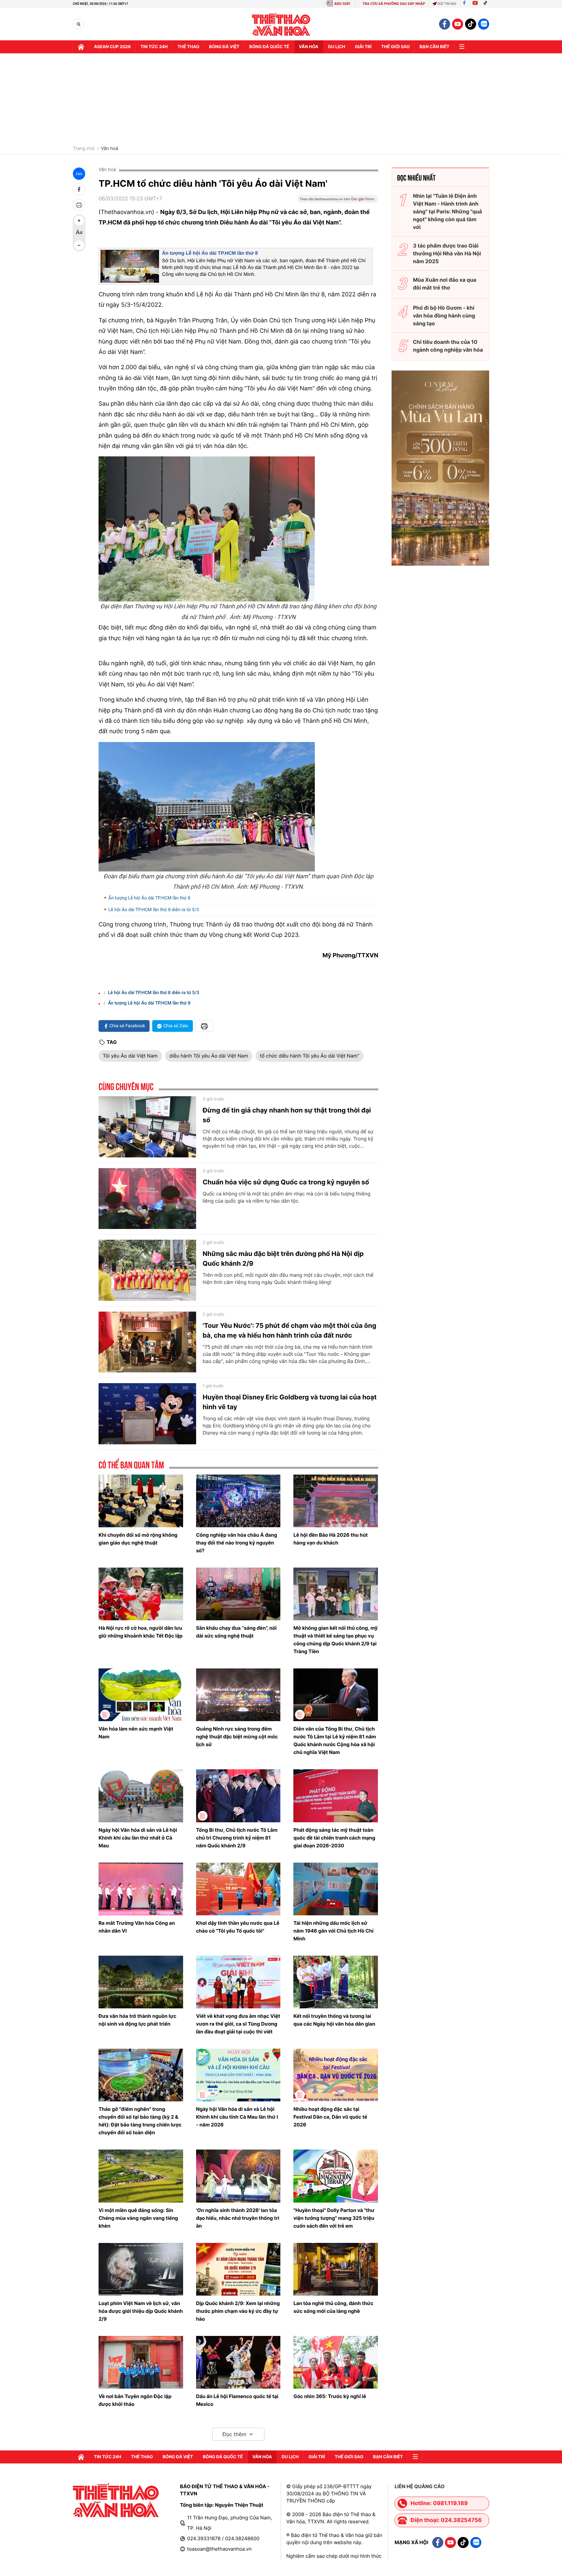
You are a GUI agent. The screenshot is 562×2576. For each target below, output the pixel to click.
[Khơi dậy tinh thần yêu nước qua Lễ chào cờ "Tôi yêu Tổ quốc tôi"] (238, 1889)
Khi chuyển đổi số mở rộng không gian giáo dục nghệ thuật (138, 1539)
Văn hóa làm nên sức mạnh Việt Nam (136, 1733)
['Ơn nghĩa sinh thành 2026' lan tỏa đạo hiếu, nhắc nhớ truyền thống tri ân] (238, 2176)
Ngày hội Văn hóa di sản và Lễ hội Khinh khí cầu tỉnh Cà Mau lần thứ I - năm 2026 (237, 2117)
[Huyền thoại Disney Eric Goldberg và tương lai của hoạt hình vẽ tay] (147, 1414)
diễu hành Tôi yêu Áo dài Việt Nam (209, 1056)
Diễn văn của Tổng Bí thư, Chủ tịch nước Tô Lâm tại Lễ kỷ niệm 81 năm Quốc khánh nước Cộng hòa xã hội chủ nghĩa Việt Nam (335, 1740)
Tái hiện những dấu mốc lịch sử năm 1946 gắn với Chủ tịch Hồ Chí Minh (333, 1931)
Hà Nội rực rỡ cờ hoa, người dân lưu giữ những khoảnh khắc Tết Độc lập (140, 1632)
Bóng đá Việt (224, 47)
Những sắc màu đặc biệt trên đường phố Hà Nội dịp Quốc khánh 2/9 (283, 1259)
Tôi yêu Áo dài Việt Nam (130, 1056)
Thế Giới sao (395, 47)
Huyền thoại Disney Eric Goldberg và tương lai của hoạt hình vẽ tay (290, 1402)
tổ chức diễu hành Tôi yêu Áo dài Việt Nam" (310, 1056)
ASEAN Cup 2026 (112, 47)
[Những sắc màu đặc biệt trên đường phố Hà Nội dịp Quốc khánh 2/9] (147, 1270)
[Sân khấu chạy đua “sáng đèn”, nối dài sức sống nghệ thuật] (238, 1594)
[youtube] (458, 24)
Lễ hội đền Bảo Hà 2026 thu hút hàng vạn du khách (330, 1539)
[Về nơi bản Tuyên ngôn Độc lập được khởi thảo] (141, 2362)
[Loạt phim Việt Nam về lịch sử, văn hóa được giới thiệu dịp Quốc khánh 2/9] (141, 2269)
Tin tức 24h (154, 47)
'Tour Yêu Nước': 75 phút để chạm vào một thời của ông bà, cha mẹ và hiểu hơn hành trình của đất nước (289, 1330)
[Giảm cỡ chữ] (79, 245)
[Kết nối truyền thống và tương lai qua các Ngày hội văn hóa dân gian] (336, 1982)
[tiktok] (471, 24)
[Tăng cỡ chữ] (79, 221)
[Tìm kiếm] (79, 24)
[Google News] (338, 201)
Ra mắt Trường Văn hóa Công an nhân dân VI (137, 1927)
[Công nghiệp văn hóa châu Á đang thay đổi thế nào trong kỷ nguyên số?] (238, 1501)
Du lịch (337, 47)
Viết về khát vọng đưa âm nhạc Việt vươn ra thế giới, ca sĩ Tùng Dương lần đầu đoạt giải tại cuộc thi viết (238, 2024)
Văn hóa (309, 47)
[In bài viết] (79, 205)
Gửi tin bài (447, 4)
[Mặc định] (79, 233)
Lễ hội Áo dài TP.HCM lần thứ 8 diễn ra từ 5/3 (154, 910)
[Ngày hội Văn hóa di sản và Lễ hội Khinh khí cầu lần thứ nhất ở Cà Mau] (141, 1796)
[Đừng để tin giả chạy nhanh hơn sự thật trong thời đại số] (147, 1127)
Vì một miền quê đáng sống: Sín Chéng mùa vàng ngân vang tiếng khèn (138, 2218)
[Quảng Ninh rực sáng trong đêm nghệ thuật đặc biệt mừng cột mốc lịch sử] (238, 1695)
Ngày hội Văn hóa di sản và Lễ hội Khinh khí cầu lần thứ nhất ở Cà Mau (138, 1838)
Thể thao (188, 47)
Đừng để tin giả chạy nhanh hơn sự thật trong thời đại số (287, 1115)
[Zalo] (484, 24)
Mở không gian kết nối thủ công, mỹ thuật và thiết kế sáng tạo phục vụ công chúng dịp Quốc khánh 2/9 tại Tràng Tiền (335, 1640)
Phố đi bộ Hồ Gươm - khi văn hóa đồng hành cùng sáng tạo (444, 316)
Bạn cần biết (435, 47)
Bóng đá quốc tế (269, 47)
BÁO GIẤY (342, 4)
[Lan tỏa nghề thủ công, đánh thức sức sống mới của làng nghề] (336, 2269)
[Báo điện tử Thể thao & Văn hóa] (281, 24)
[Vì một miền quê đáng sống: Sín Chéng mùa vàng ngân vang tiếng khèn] (141, 2176)
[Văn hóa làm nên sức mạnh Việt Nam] (141, 1695)
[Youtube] (475, 4)
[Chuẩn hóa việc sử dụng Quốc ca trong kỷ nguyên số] (147, 1199)
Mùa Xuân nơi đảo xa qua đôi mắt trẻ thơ (445, 284)
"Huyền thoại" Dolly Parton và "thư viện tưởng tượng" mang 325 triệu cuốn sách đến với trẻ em (334, 2218)
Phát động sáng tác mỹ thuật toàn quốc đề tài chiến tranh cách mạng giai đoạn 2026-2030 (334, 1838)
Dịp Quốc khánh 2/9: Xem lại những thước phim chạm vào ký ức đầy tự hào (238, 2311)
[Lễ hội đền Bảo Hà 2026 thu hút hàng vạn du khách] (336, 1501)
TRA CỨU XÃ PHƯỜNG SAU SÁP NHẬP (394, 4)
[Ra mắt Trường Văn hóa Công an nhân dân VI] (141, 1889)
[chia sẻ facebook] (79, 189)
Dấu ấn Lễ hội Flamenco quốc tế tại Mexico (237, 2400)
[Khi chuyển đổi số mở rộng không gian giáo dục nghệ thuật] (141, 1501)
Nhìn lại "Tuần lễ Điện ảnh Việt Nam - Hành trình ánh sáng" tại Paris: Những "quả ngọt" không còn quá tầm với (448, 211)
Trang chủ (84, 149)
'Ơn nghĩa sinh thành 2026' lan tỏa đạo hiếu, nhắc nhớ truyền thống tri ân (238, 2218)
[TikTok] (487, 4)
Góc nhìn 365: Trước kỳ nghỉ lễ (330, 2396)
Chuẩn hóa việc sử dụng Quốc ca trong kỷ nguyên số (286, 1182)
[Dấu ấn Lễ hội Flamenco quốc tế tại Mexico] (238, 2362)
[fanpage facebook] (445, 24)
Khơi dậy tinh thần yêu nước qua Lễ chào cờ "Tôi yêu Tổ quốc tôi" (238, 1927)
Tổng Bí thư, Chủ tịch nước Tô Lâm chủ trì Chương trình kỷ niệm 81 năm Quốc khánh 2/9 (237, 1838)
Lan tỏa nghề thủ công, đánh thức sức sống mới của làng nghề (333, 2307)
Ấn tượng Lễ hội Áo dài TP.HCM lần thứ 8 (210, 253)
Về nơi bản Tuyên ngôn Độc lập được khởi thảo (135, 2400)
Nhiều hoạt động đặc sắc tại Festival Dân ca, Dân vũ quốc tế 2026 (330, 2117)
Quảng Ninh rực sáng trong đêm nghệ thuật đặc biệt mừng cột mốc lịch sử (237, 1737)
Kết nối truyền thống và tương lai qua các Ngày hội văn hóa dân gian (334, 2020)
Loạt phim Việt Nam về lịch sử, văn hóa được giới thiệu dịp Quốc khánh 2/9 (141, 2311)
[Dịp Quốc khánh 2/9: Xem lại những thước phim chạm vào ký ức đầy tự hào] (238, 2269)
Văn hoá (109, 149)
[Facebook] (464, 4)
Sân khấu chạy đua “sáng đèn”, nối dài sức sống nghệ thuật (236, 1632)
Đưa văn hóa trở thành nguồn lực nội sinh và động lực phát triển (137, 2020)
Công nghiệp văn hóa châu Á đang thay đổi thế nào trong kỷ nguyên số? (237, 1543)
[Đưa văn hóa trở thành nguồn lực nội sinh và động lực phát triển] (141, 1982)
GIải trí (363, 47)
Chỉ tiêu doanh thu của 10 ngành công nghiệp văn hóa (448, 346)
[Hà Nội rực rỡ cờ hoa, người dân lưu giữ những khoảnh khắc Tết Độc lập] (141, 1594)
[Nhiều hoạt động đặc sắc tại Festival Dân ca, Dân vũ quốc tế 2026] (336, 2075)
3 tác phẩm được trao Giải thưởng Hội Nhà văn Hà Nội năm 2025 (447, 253)
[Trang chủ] (81, 47)
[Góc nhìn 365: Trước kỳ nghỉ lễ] (336, 2362)
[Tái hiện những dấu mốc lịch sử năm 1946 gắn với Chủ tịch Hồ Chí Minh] (336, 1889)
